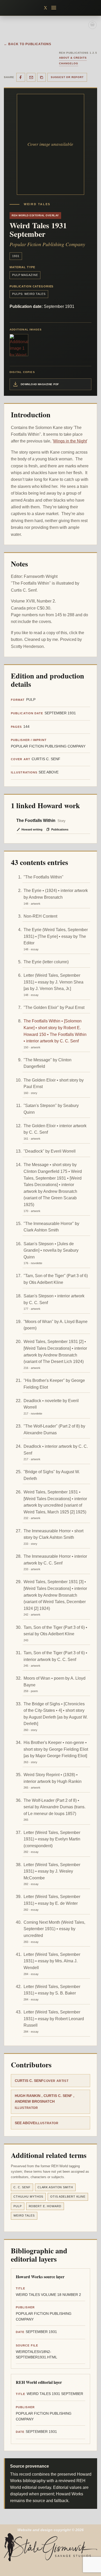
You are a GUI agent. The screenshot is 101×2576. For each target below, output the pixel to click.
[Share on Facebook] (21, 77)
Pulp (18, 2206)
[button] (54, 8)
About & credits (73, 58)
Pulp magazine (25, 275)
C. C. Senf (22, 2187)
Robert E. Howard (45, 2206)
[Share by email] (31, 77)
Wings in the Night (70, 441)
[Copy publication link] (41, 77)
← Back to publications (28, 44)
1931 (16, 256)
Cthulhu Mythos (28, 2197)
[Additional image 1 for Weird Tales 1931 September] (19, 345)
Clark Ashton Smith (55, 2187)
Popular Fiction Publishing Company (47, 244)
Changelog (69, 63)
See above (25, 2123)
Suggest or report (67, 77)
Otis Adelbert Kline (68, 2197)
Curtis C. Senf (29, 2081)
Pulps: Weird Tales (29, 294)
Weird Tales (24, 2215)
